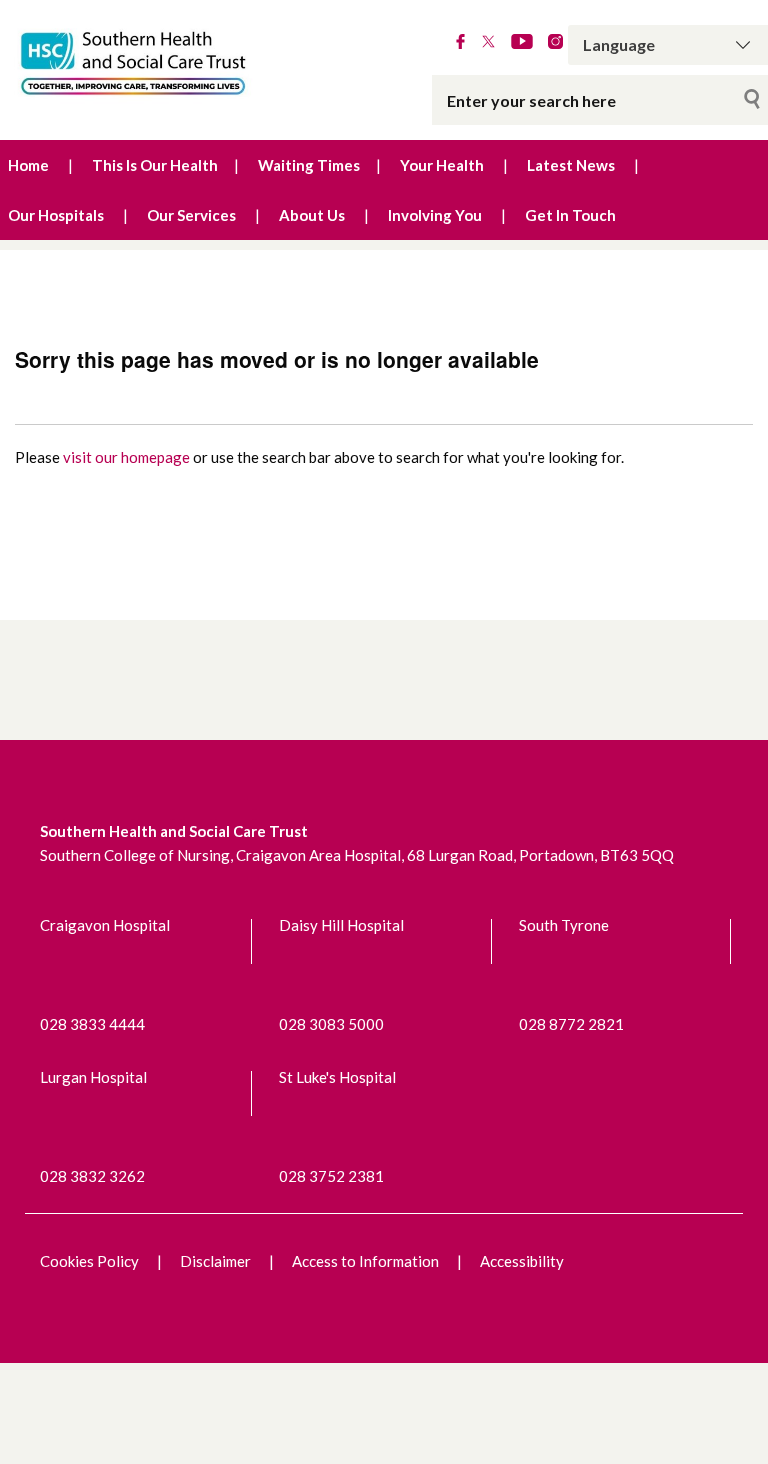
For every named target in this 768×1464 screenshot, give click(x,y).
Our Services (191, 215)
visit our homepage (126, 457)
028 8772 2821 (571, 1024)
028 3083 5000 (331, 1024)
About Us (312, 215)
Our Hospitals (56, 215)
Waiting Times (309, 165)
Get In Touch (570, 215)
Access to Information (365, 1261)
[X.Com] (488, 43)
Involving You (435, 215)
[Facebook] (460, 43)
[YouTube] (522, 43)
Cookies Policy (89, 1261)
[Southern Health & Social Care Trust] (160, 64)
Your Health (442, 165)
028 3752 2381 (331, 1176)
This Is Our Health (155, 165)
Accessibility (522, 1261)
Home (28, 165)
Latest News (571, 165)
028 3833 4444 (92, 1024)
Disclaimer (215, 1261)
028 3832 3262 (92, 1176)
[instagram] (555, 43)
